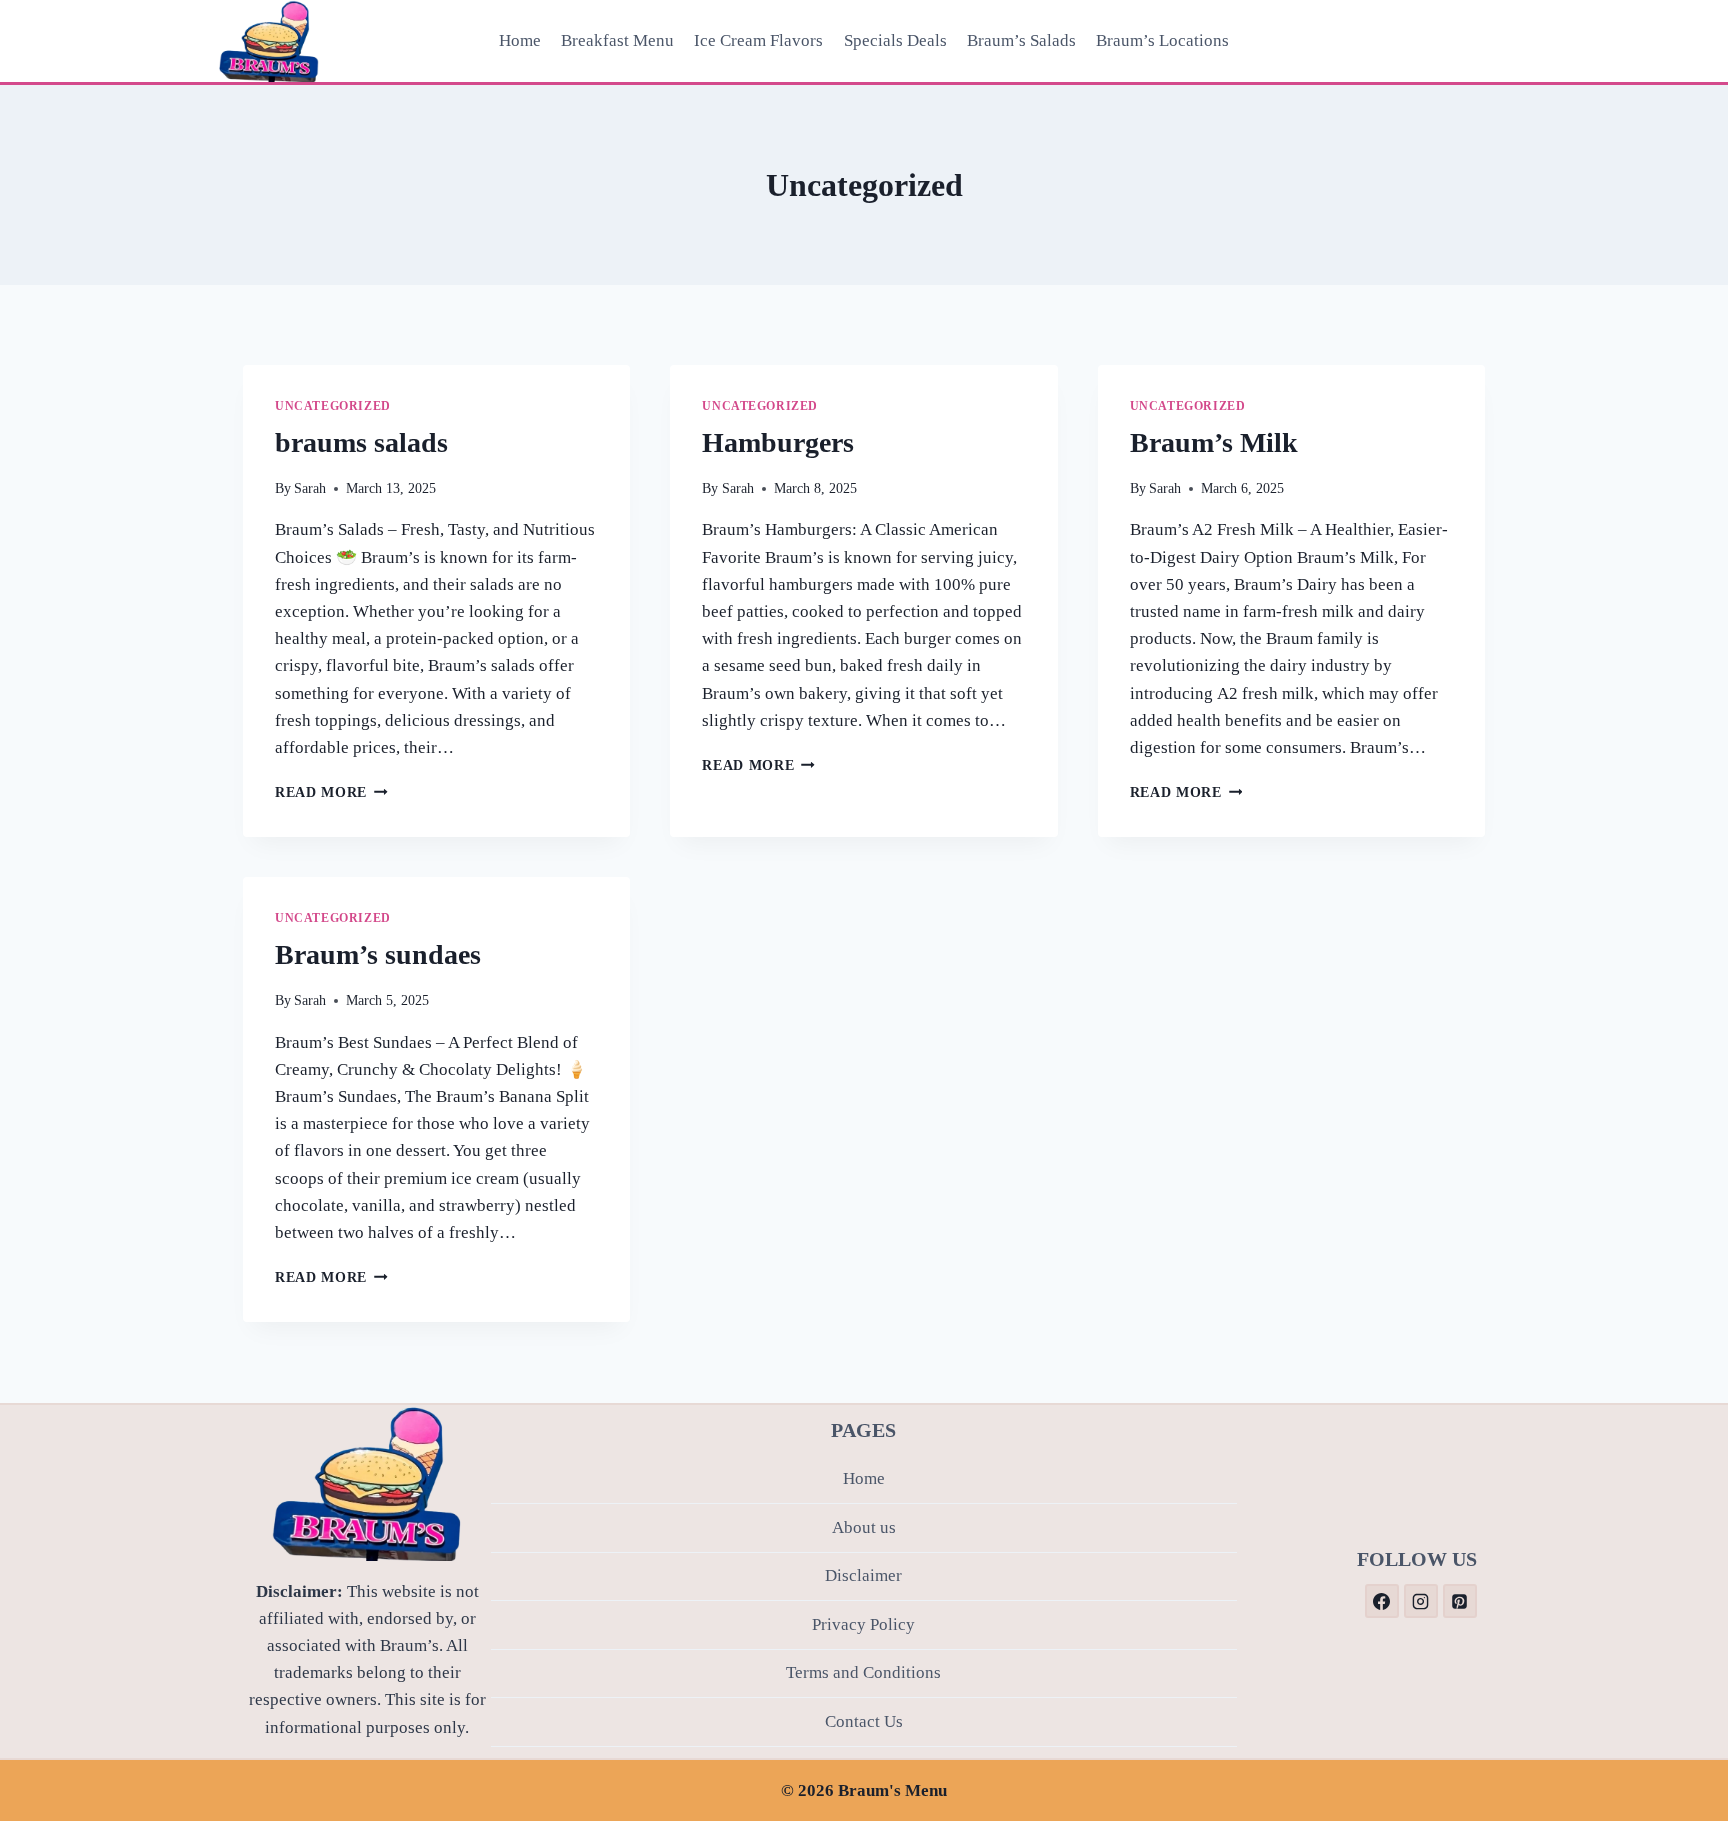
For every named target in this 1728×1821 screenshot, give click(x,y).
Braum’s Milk (1214, 442)
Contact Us (864, 1721)
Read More (331, 792)
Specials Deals (895, 40)
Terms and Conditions (863, 1672)
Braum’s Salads (1021, 40)
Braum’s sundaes (378, 954)
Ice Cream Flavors (758, 40)
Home (520, 40)
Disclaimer (863, 1575)
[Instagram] (1421, 1601)
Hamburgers (778, 442)
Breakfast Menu (617, 40)
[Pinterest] (1460, 1601)
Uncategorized (333, 406)
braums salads (361, 442)
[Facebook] (1382, 1601)
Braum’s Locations (1162, 40)
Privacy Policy (863, 1624)
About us (864, 1527)
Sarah (310, 488)
